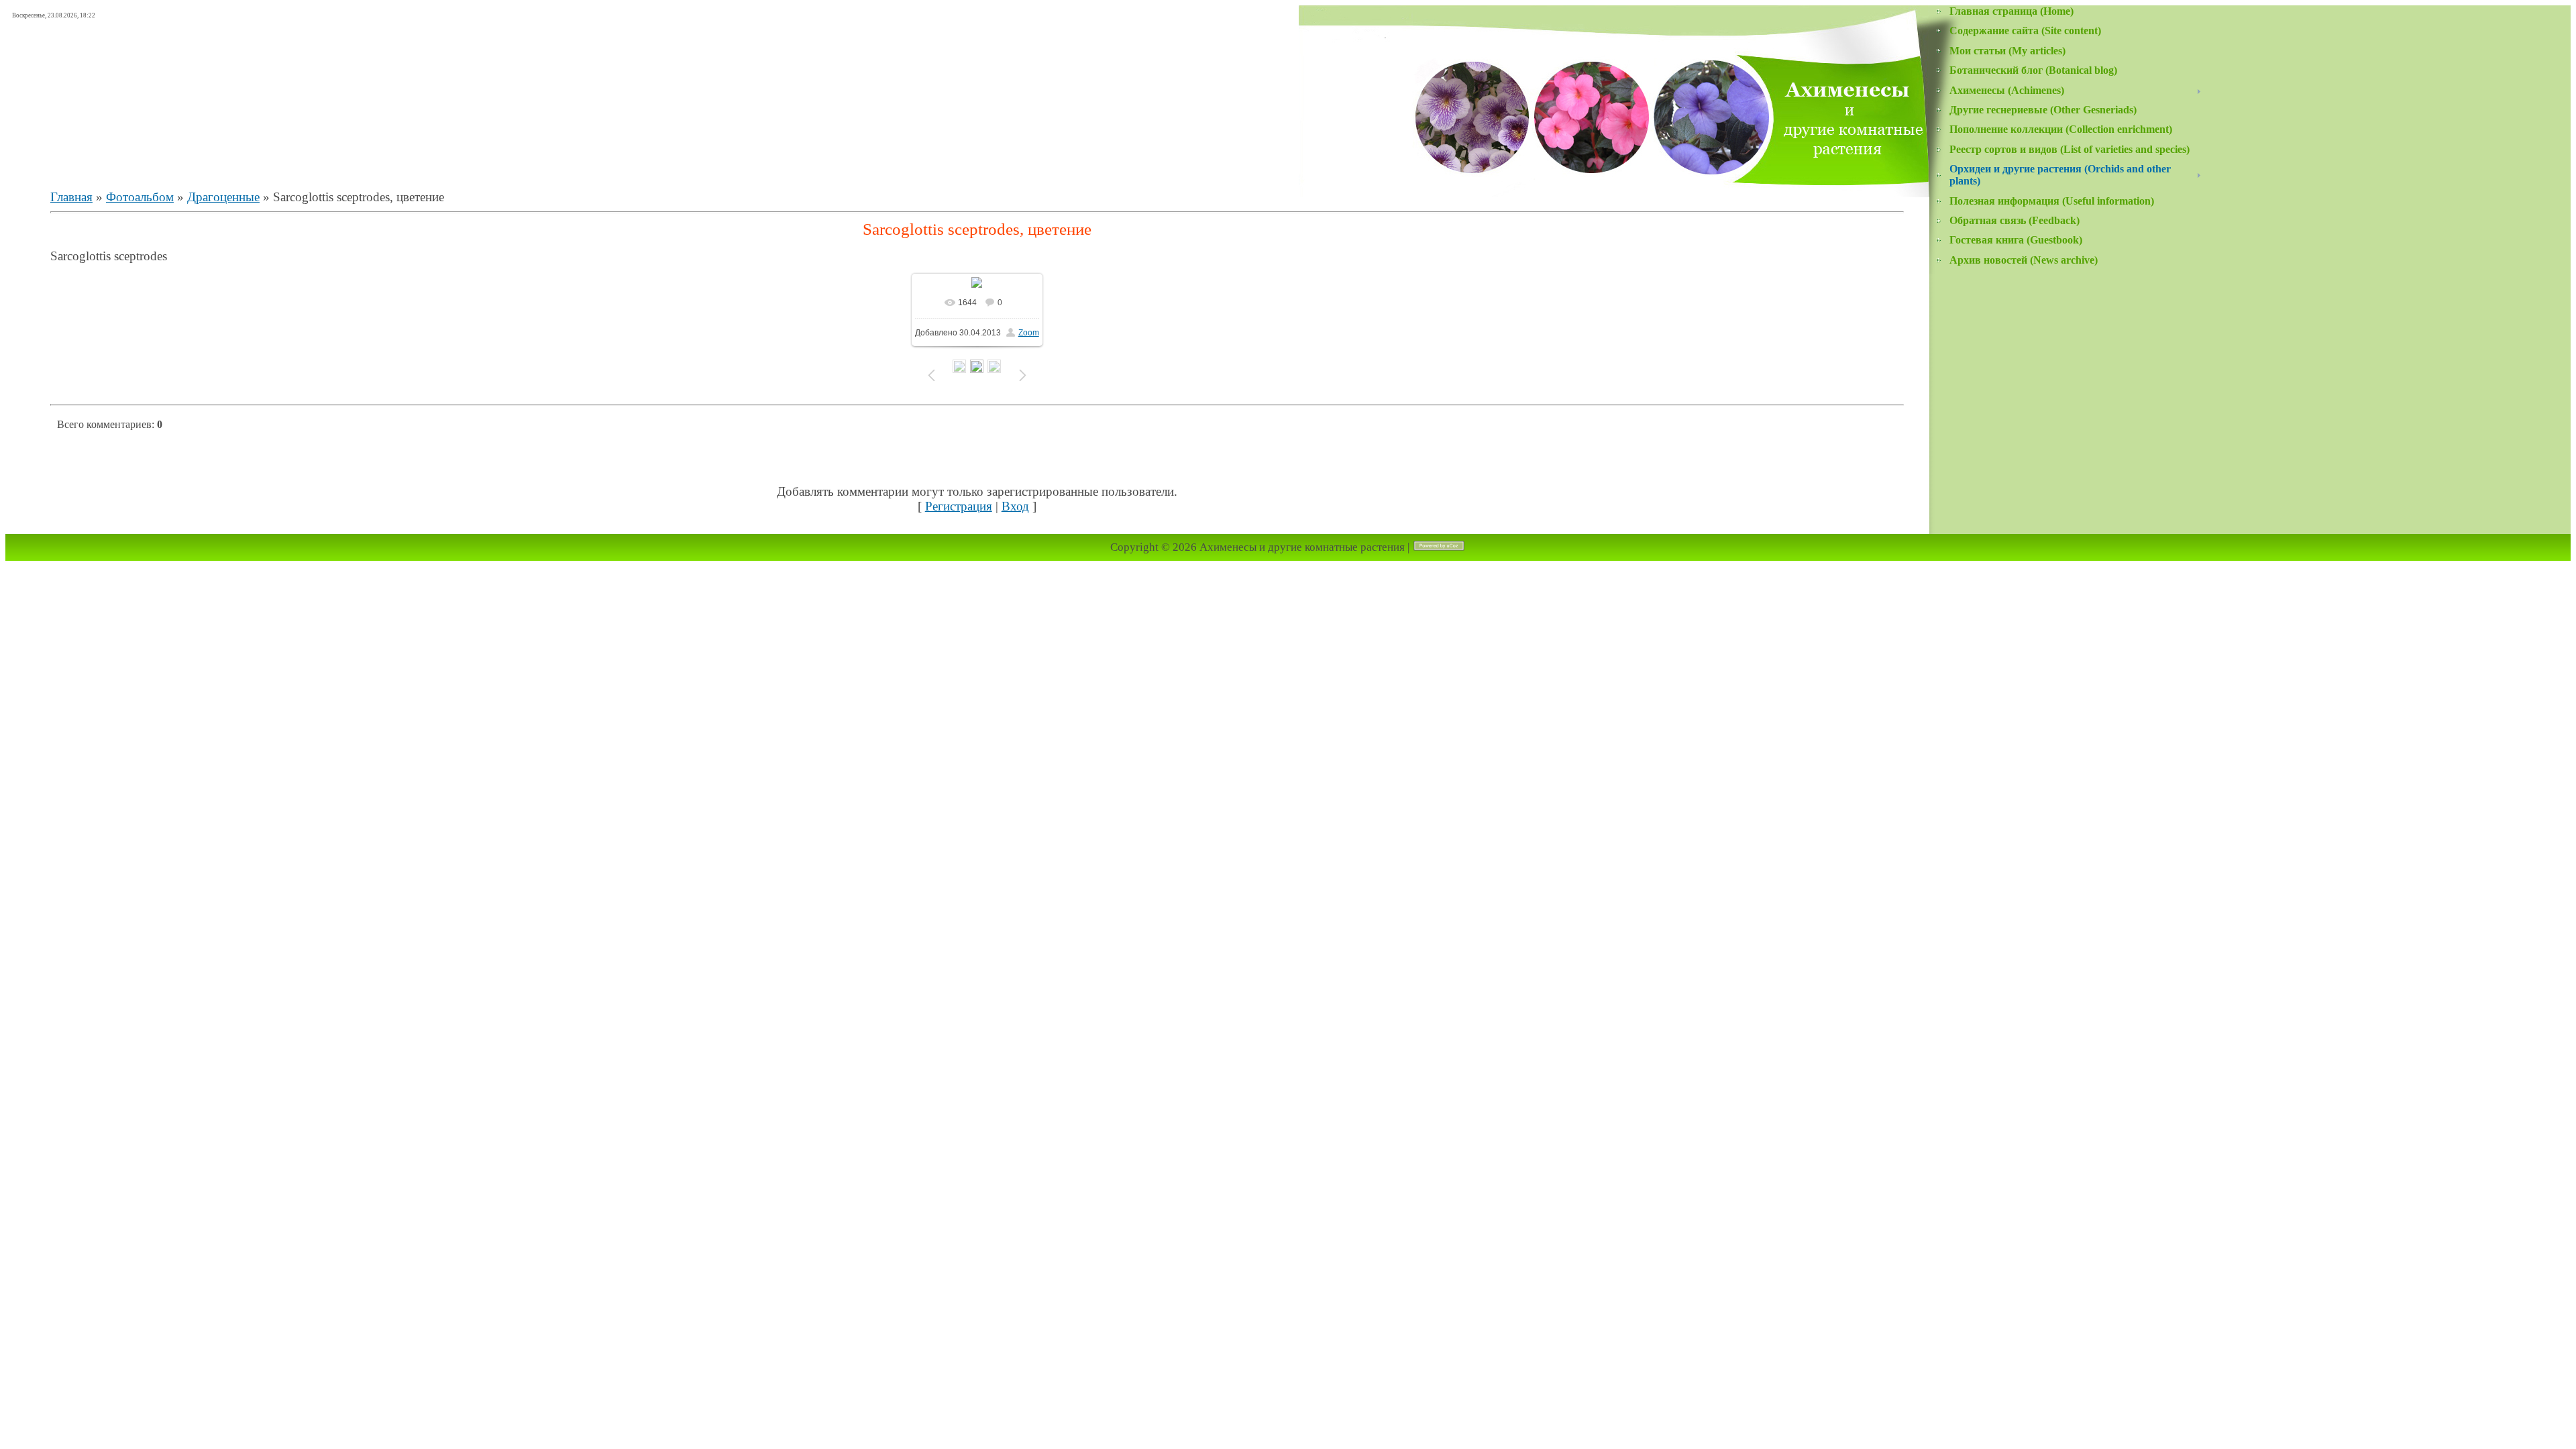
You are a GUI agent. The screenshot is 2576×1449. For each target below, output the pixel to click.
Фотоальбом (140, 197)
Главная (71, 197)
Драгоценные (223, 197)
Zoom (1029, 333)
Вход (1015, 506)
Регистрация (959, 506)
